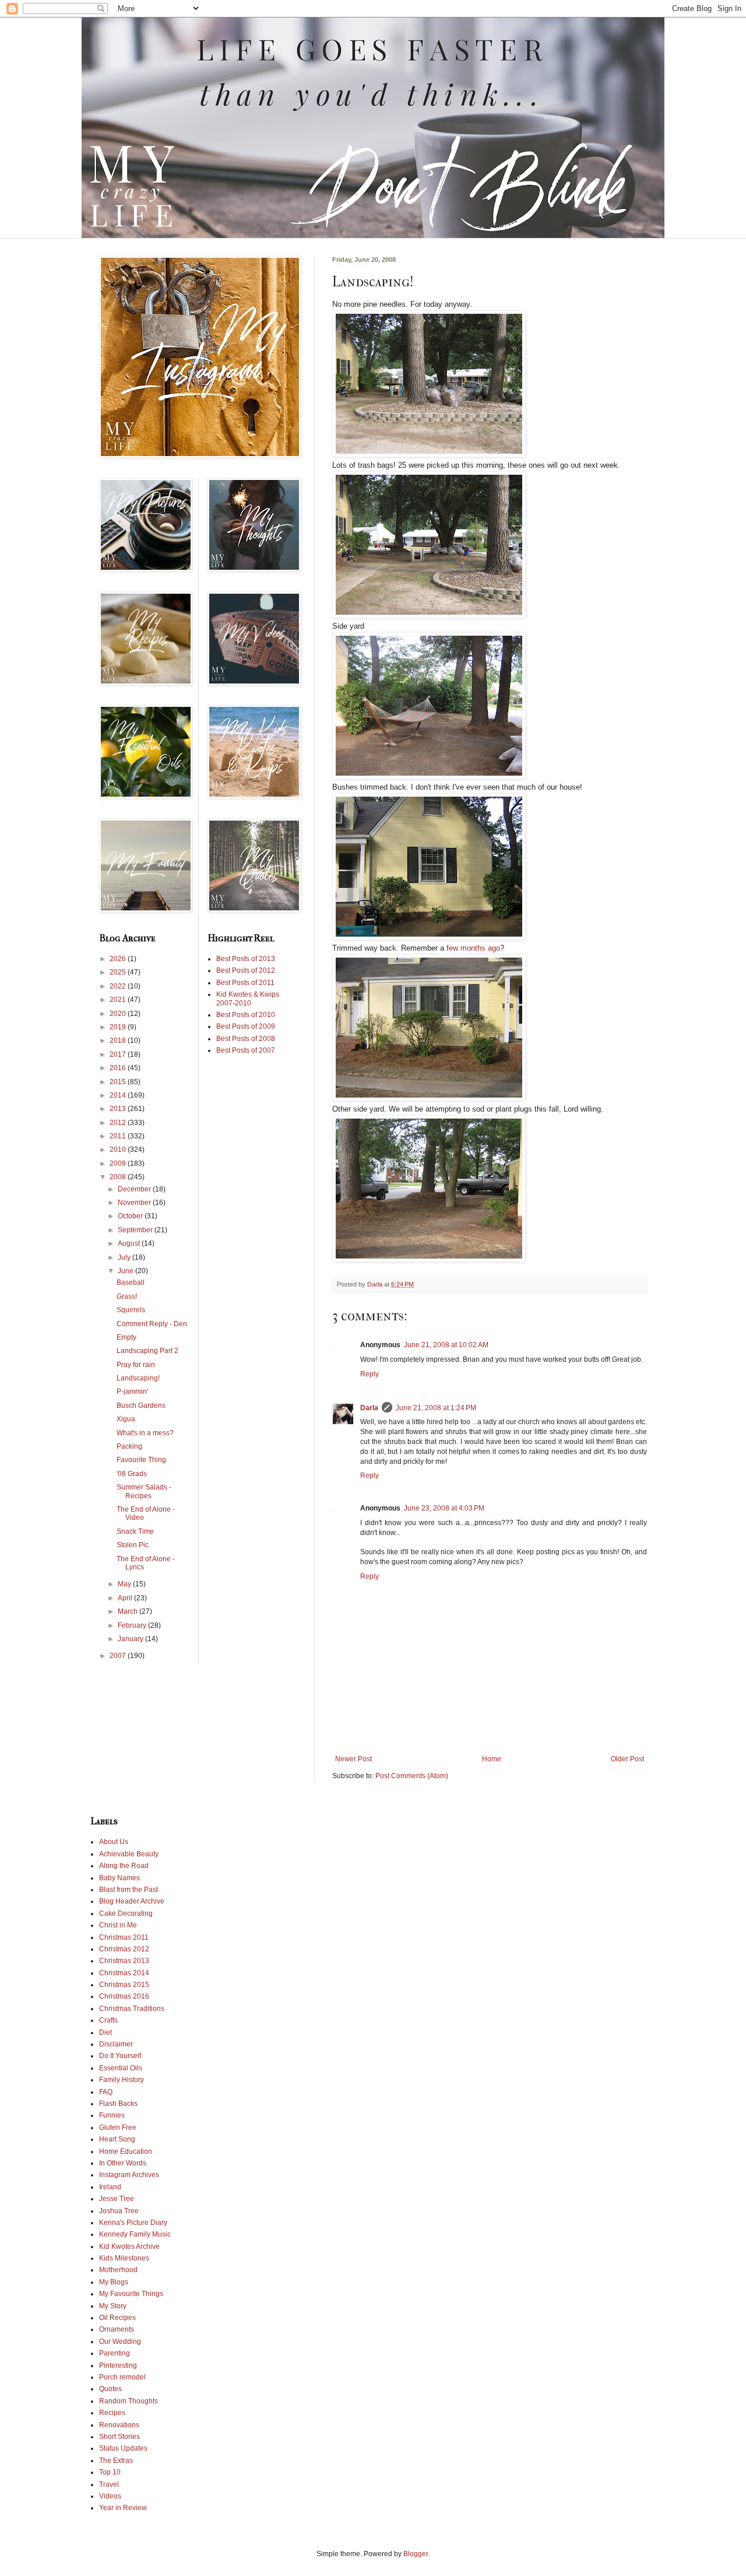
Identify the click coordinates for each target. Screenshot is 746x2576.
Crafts (108, 2020)
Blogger (416, 2554)
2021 (119, 1000)
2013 (119, 1109)
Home (492, 1759)
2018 (119, 1040)
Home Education (126, 2151)
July (125, 1257)
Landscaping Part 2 (147, 1351)
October (131, 1216)
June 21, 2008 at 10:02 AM (446, 1345)
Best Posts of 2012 (246, 970)
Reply (370, 1374)
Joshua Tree (119, 2211)
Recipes (112, 2413)
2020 (119, 1014)
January (131, 1639)
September (136, 1230)
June (126, 1271)
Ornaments (117, 2329)
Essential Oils (121, 2068)
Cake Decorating (126, 1913)
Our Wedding (120, 2342)
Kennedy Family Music (135, 2234)
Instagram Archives (129, 2175)
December (135, 1189)
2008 (119, 1177)
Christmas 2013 (124, 1961)
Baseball (131, 1282)
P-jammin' (132, 1392)
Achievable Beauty (129, 1854)
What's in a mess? (145, 1433)
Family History (122, 2080)
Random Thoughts (129, 2401)
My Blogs (114, 2282)
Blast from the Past (129, 1890)
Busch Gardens (141, 1406)
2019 (119, 1027)
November (135, 1203)
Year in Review (123, 2508)
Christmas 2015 (124, 1985)
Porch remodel (122, 2377)
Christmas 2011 (124, 1937)
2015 (119, 1082)
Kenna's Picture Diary (133, 2223)
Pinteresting (118, 2365)
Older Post (627, 1759)
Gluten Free (118, 2128)
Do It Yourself (120, 2056)
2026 (119, 959)
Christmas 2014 (124, 1973)
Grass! (127, 1296)
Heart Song (117, 2139)
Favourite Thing (141, 1460)
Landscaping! (138, 1378)
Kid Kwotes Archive (129, 2246)
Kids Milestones (124, 2258)
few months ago (473, 948)
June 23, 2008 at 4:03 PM (444, 1508)
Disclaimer (116, 2044)
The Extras (116, 2461)
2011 (119, 1136)
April (126, 1598)
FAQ (106, 2092)
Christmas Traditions (132, 2009)
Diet (105, 2032)
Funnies (112, 2115)
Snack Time (135, 1531)
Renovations (119, 2425)
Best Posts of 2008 (246, 1039)
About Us (114, 1842)
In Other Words (123, 2163)
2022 (119, 986)
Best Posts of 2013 (246, 959)
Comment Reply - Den (152, 1324)
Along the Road (124, 1866)
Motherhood (118, 2270)
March (129, 1611)
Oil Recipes (117, 2318)
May (125, 1584)
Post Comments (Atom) (412, 1776)
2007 (119, 1656)
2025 (119, 972)
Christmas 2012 (124, 1949)
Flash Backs (118, 2104)
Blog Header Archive (132, 1901)
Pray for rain (136, 1365)
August (130, 1243)
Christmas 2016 (124, 1996)
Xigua (126, 1419)
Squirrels (131, 1310)
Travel (109, 2484)
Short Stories (119, 2437)
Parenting (115, 2353)
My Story (113, 2306)
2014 (119, 1095)
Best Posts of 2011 (245, 983)
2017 (119, 1054)
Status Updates (123, 2448)
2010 (119, 1149)
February (133, 1625)
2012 (119, 1123)
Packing (129, 1446)
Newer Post (353, 1759)
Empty (126, 1337)
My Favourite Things (131, 2294)
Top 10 (110, 2472)
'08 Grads (132, 1474)
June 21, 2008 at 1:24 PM (436, 1408)
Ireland (110, 2187)
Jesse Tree (117, 2199)
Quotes (110, 2389)
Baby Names (119, 1878)
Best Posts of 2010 (246, 1015)
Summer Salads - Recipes (144, 1491)
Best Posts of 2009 (246, 1026)
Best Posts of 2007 (246, 1050)
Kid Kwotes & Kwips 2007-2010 (248, 998)
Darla (369, 1408)
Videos (110, 2496)
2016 (119, 1068)
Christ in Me (118, 1925)
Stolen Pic (133, 1545)
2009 (119, 1163)
